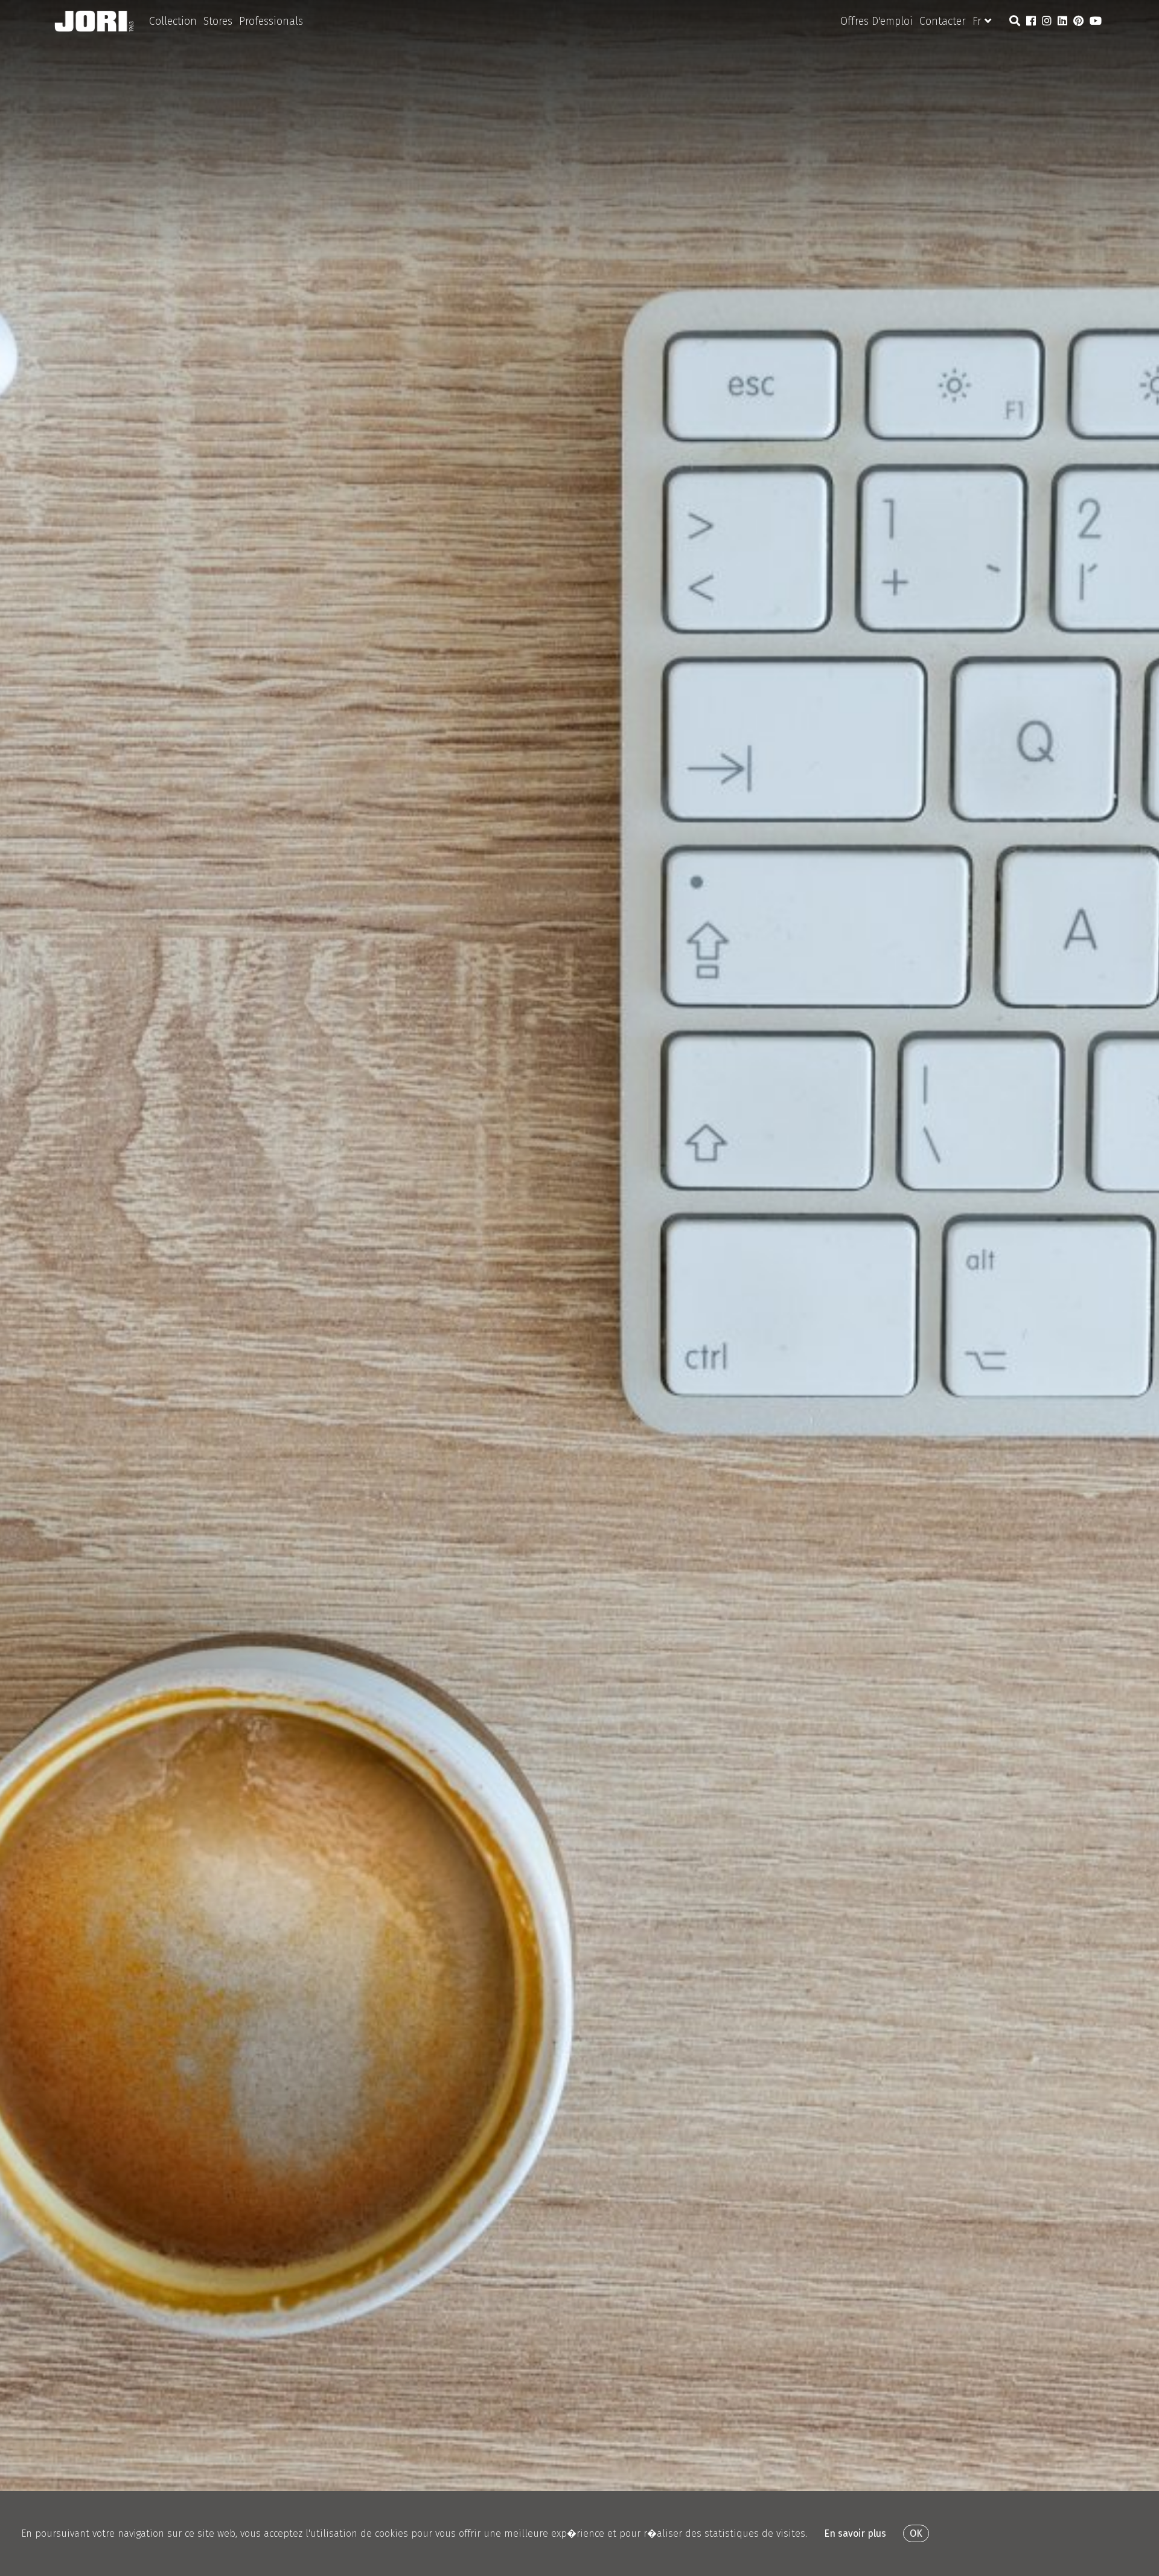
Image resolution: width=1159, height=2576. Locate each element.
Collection (173, 21)
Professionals (271, 21)
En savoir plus (855, 2533)
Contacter (943, 21)
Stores (218, 21)
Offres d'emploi (876, 21)
